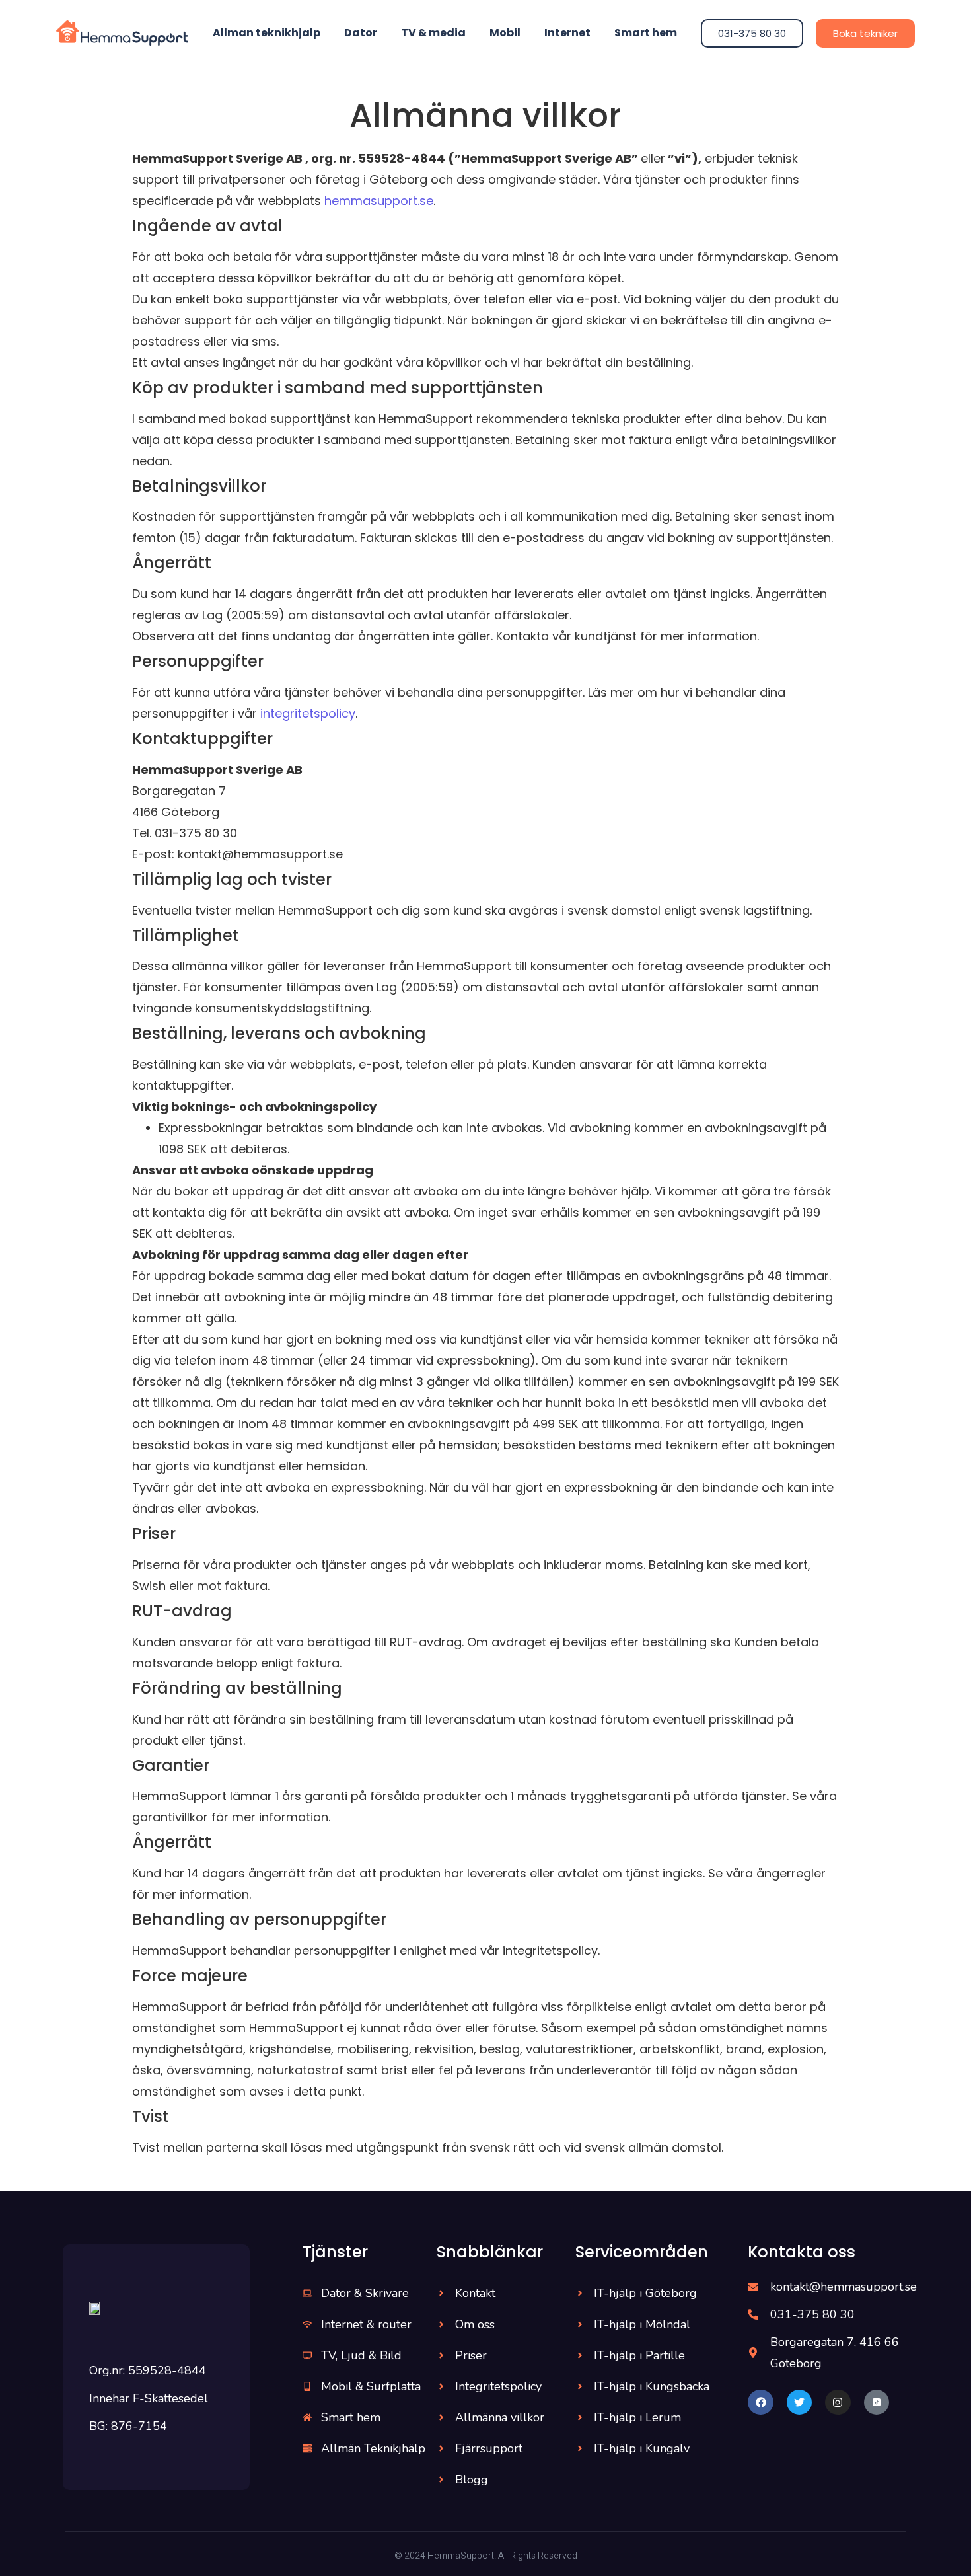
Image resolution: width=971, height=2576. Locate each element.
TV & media (433, 33)
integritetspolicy (308, 713)
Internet (567, 33)
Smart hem (646, 33)
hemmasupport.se (379, 201)
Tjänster (335, 2252)
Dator (361, 33)
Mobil (505, 33)
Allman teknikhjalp (267, 33)
